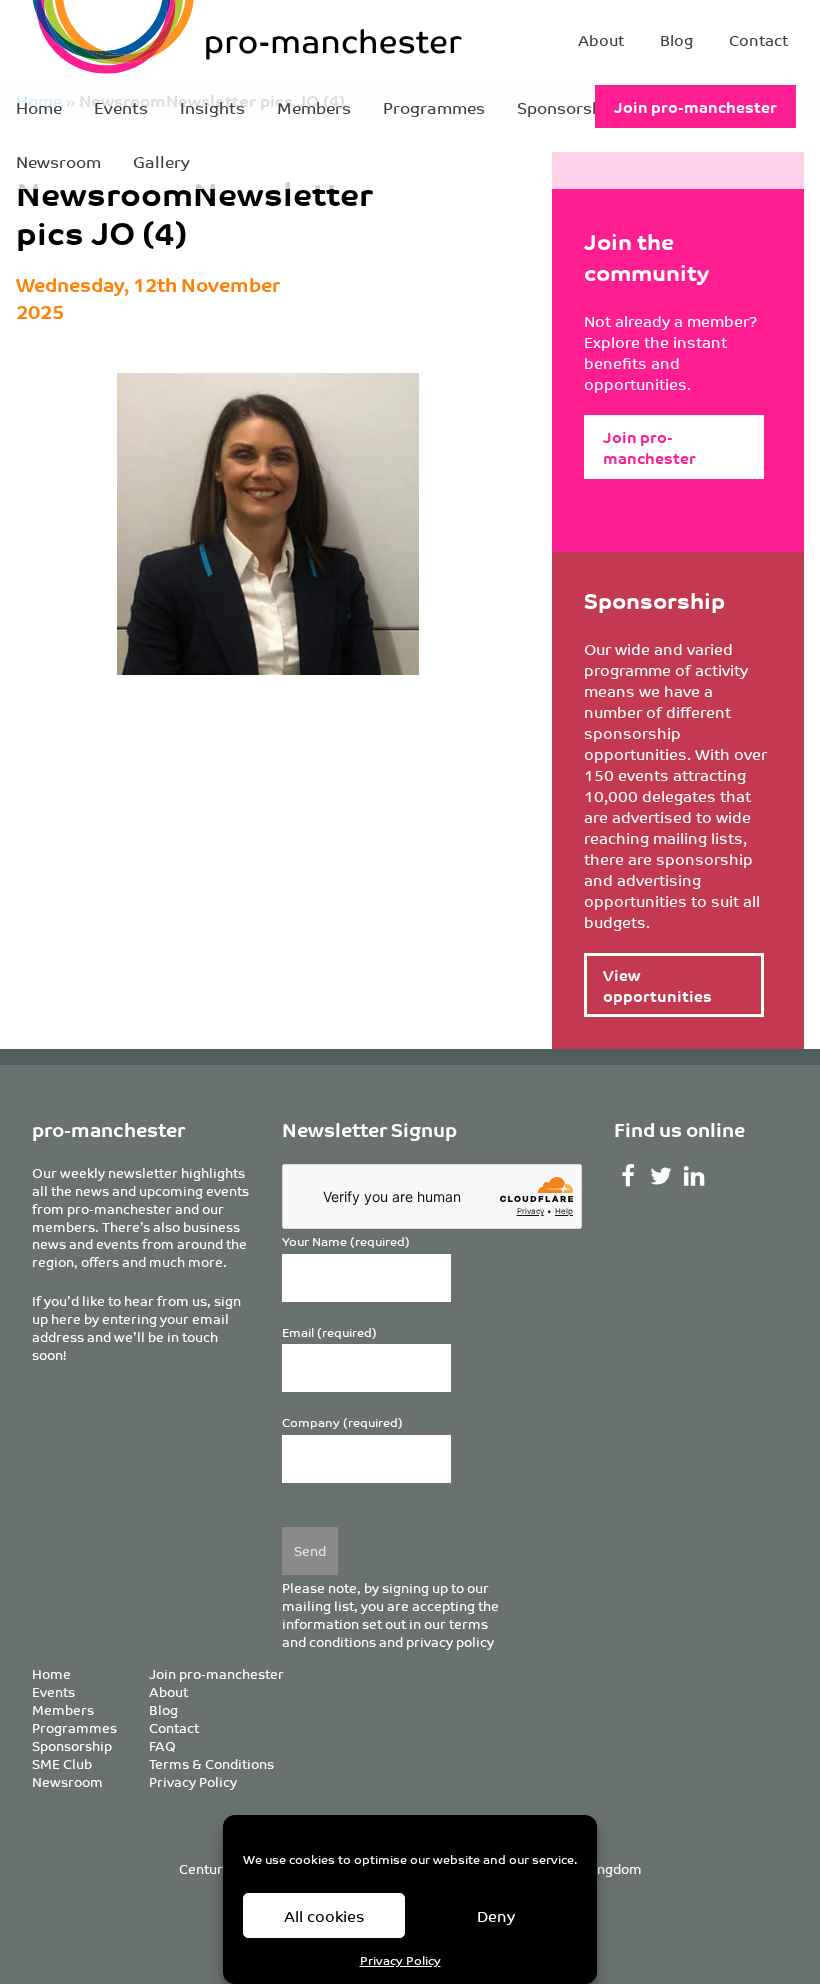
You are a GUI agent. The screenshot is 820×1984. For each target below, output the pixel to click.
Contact (758, 39)
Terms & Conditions (211, 1763)
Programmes (434, 107)
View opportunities (657, 985)
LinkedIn (693, 1176)
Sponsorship (567, 107)
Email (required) (329, 1332)
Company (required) (342, 1422)
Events (121, 107)
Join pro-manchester (695, 106)
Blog (676, 39)
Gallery (161, 161)
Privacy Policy (400, 1959)
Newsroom (58, 161)
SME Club (62, 1763)
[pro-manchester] (168, 40)
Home (39, 107)
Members (314, 107)
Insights (212, 107)
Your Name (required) (346, 1241)
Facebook (628, 1176)
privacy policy (450, 1641)
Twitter (661, 1176)
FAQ (162, 1745)
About (601, 39)
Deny (496, 1915)
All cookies (324, 1915)
